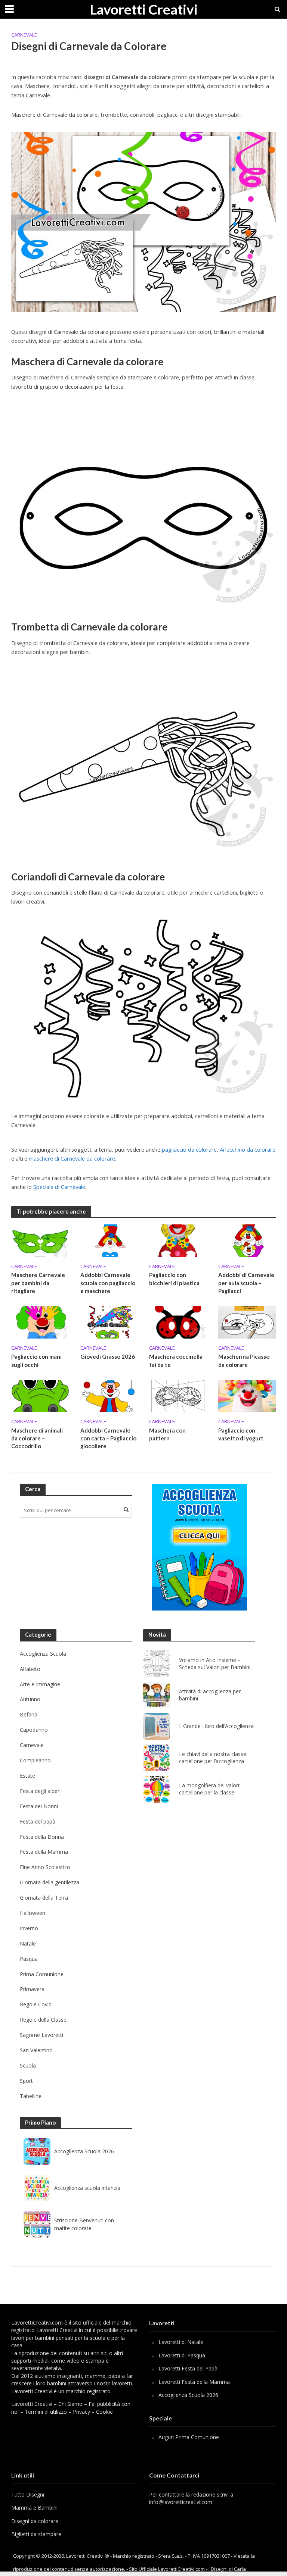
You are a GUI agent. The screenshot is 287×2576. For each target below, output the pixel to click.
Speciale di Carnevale (59, 1187)
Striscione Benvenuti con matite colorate (84, 2224)
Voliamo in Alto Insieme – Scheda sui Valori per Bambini (215, 1664)
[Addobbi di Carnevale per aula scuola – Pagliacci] (247, 1240)
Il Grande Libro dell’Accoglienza (216, 1726)
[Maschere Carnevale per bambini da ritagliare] (40, 1240)
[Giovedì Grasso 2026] (109, 1322)
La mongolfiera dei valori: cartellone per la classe (210, 1789)
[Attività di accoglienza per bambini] (157, 1695)
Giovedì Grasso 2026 (108, 1356)
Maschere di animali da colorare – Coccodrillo (37, 1438)
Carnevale (24, 35)
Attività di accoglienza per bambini (210, 1695)
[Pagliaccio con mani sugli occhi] (40, 1322)
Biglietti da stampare (36, 2534)
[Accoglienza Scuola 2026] (37, 2151)
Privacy (81, 2412)
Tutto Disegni (28, 2494)
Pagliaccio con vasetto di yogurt (241, 1434)
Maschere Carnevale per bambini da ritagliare (38, 1283)
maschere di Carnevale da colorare (72, 1158)
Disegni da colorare (35, 2521)
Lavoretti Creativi (144, 9)
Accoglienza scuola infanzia (87, 2188)
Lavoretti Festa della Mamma (194, 2382)
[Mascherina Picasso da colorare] (247, 1322)
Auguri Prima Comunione (189, 2437)
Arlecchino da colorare (248, 1149)
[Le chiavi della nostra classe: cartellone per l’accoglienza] (157, 1758)
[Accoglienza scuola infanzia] (37, 2188)
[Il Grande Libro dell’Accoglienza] (157, 1727)
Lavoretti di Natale (181, 2342)
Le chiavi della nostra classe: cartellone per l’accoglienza (213, 1758)
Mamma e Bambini (34, 2508)
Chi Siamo (70, 2404)
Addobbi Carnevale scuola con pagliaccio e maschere (108, 1283)
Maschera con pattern (167, 1434)
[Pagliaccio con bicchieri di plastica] (178, 1240)
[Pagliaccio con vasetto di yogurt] (247, 1395)
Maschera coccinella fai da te (176, 1360)
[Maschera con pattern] (178, 1395)
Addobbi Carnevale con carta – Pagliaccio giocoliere (108, 1438)
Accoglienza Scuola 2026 (84, 2151)
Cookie (104, 2412)
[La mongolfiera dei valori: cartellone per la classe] (157, 1789)
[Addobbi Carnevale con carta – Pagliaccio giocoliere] (109, 1395)
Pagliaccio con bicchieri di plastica (174, 1279)
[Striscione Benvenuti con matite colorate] (37, 2225)
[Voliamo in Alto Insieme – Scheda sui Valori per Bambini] (157, 1664)
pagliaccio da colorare (189, 1149)
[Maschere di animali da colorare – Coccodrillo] (40, 1395)
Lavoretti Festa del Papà (188, 2368)
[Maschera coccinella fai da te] (178, 1322)
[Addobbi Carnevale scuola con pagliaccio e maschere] (109, 1240)
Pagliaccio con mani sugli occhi (36, 1360)
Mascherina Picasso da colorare (244, 1360)
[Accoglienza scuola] (199, 1547)
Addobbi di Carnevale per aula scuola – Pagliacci (246, 1283)
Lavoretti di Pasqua (182, 2355)
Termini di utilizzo (46, 2412)
